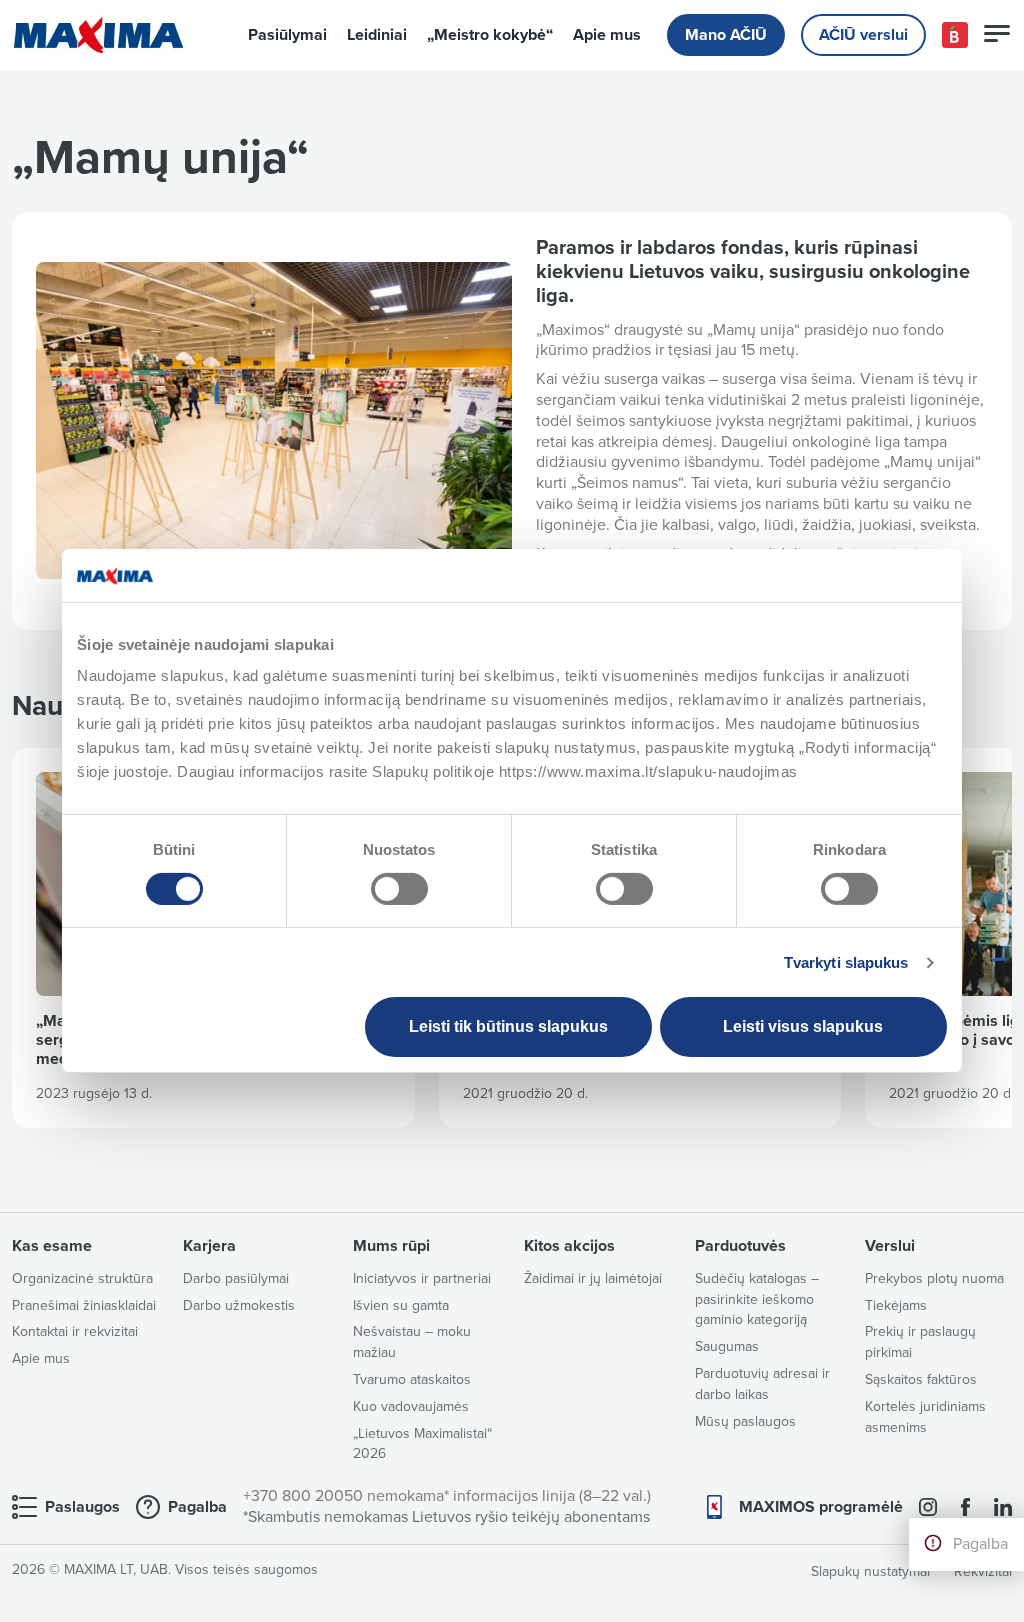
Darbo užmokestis (239, 1305)
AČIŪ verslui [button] (863, 35)
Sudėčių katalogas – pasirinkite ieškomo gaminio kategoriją (757, 1299)
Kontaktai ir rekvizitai (75, 1331)
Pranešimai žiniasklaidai (84, 1305)
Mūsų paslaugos (745, 1421)
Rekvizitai (983, 1571)
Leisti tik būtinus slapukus (508, 1026)
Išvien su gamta (401, 1305)
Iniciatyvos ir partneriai (422, 1278)
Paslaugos (82, 1507)
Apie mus (607, 35)
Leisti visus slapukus (803, 1026)
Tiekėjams (896, 1305)
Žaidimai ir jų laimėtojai (593, 1278)
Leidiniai (377, 35)
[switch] (399, 889)
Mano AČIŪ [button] (726, 35)
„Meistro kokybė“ (490, 35)
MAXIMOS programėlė (821, 1507)
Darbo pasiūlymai (236, 1278)
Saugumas (727, 1346)
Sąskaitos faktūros (921, 1379)
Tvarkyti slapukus (846, 962)
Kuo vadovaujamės (411, 1406)
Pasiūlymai (287, 35)
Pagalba (980, 1544)
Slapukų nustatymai (870, 1571)
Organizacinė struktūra (82, 1278)
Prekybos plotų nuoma (934, 1278)
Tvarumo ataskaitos (412, 1379)
